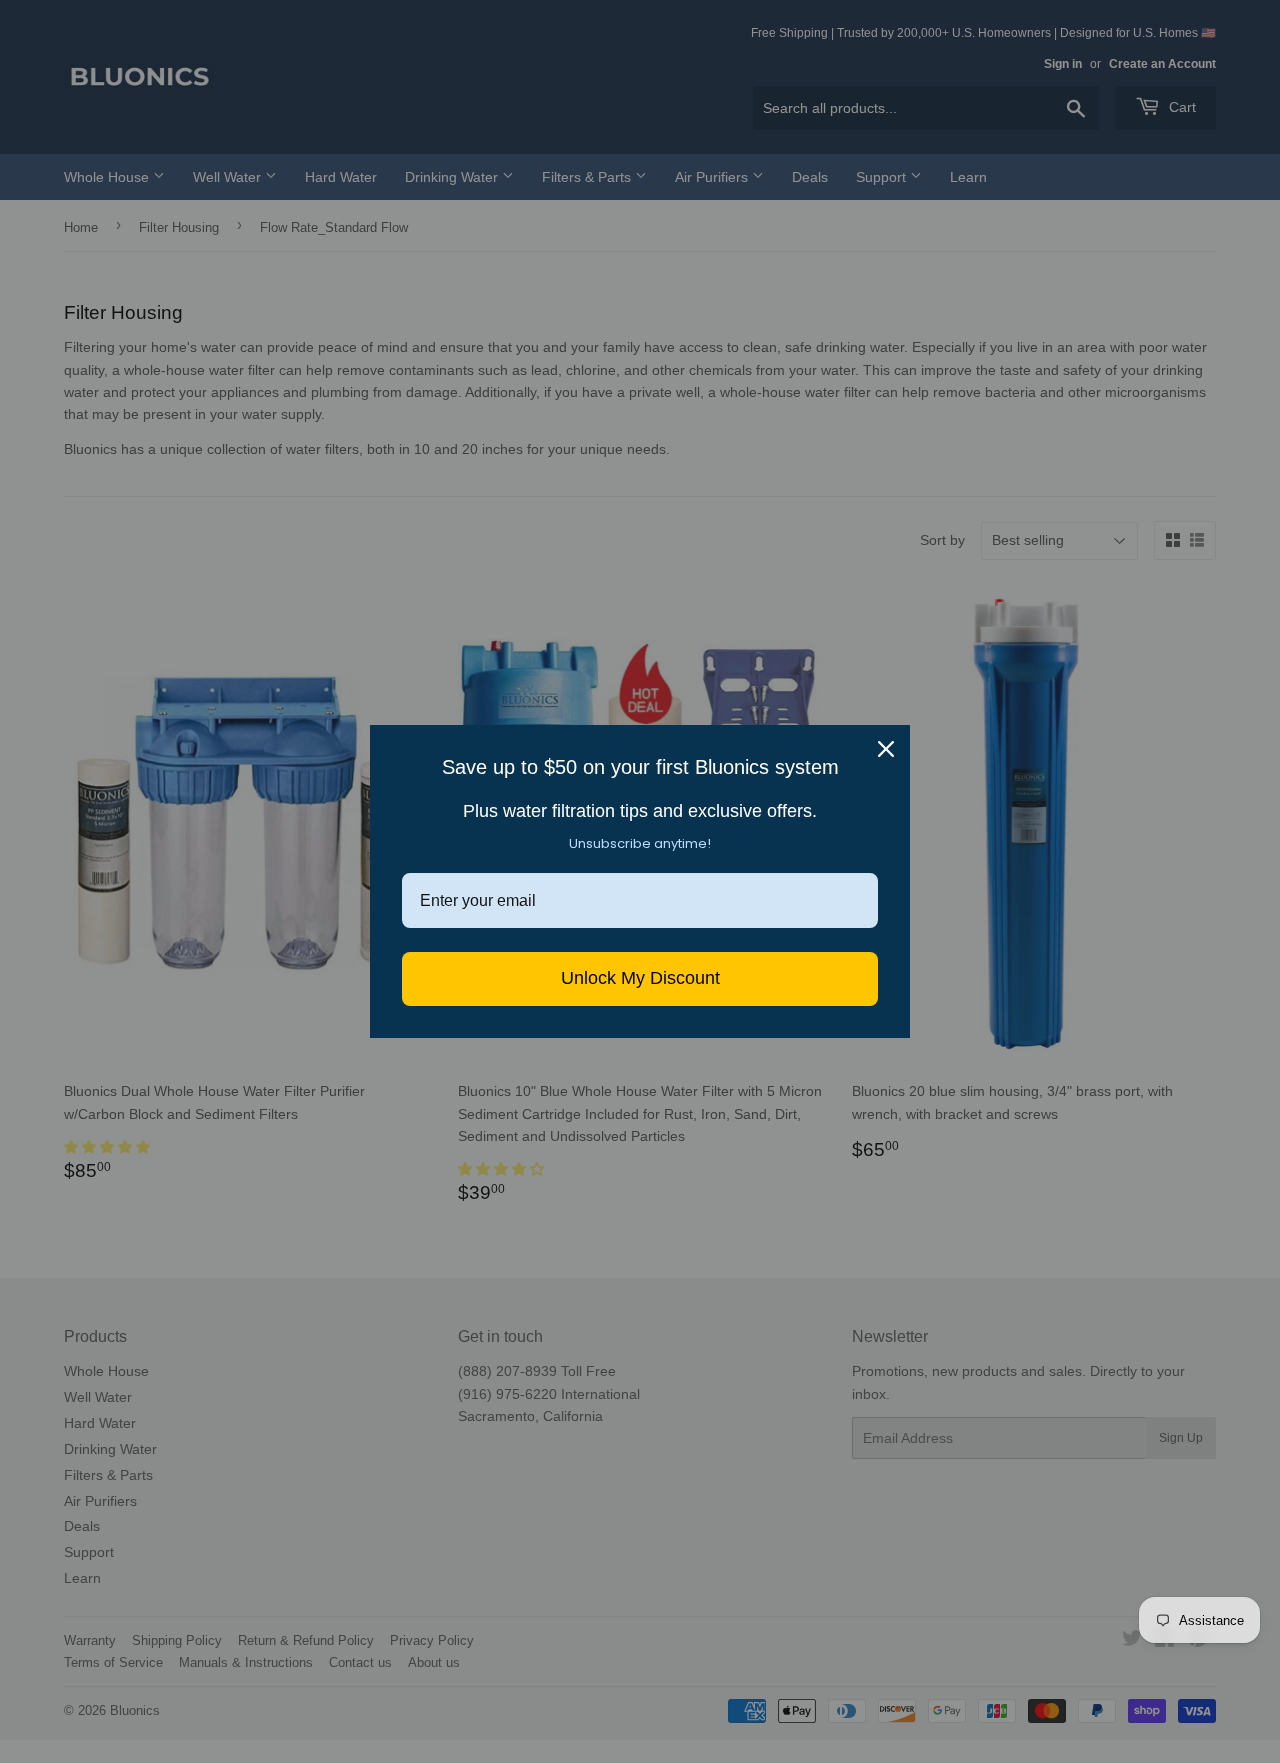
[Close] (886, 749)
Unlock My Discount (640, 978)
